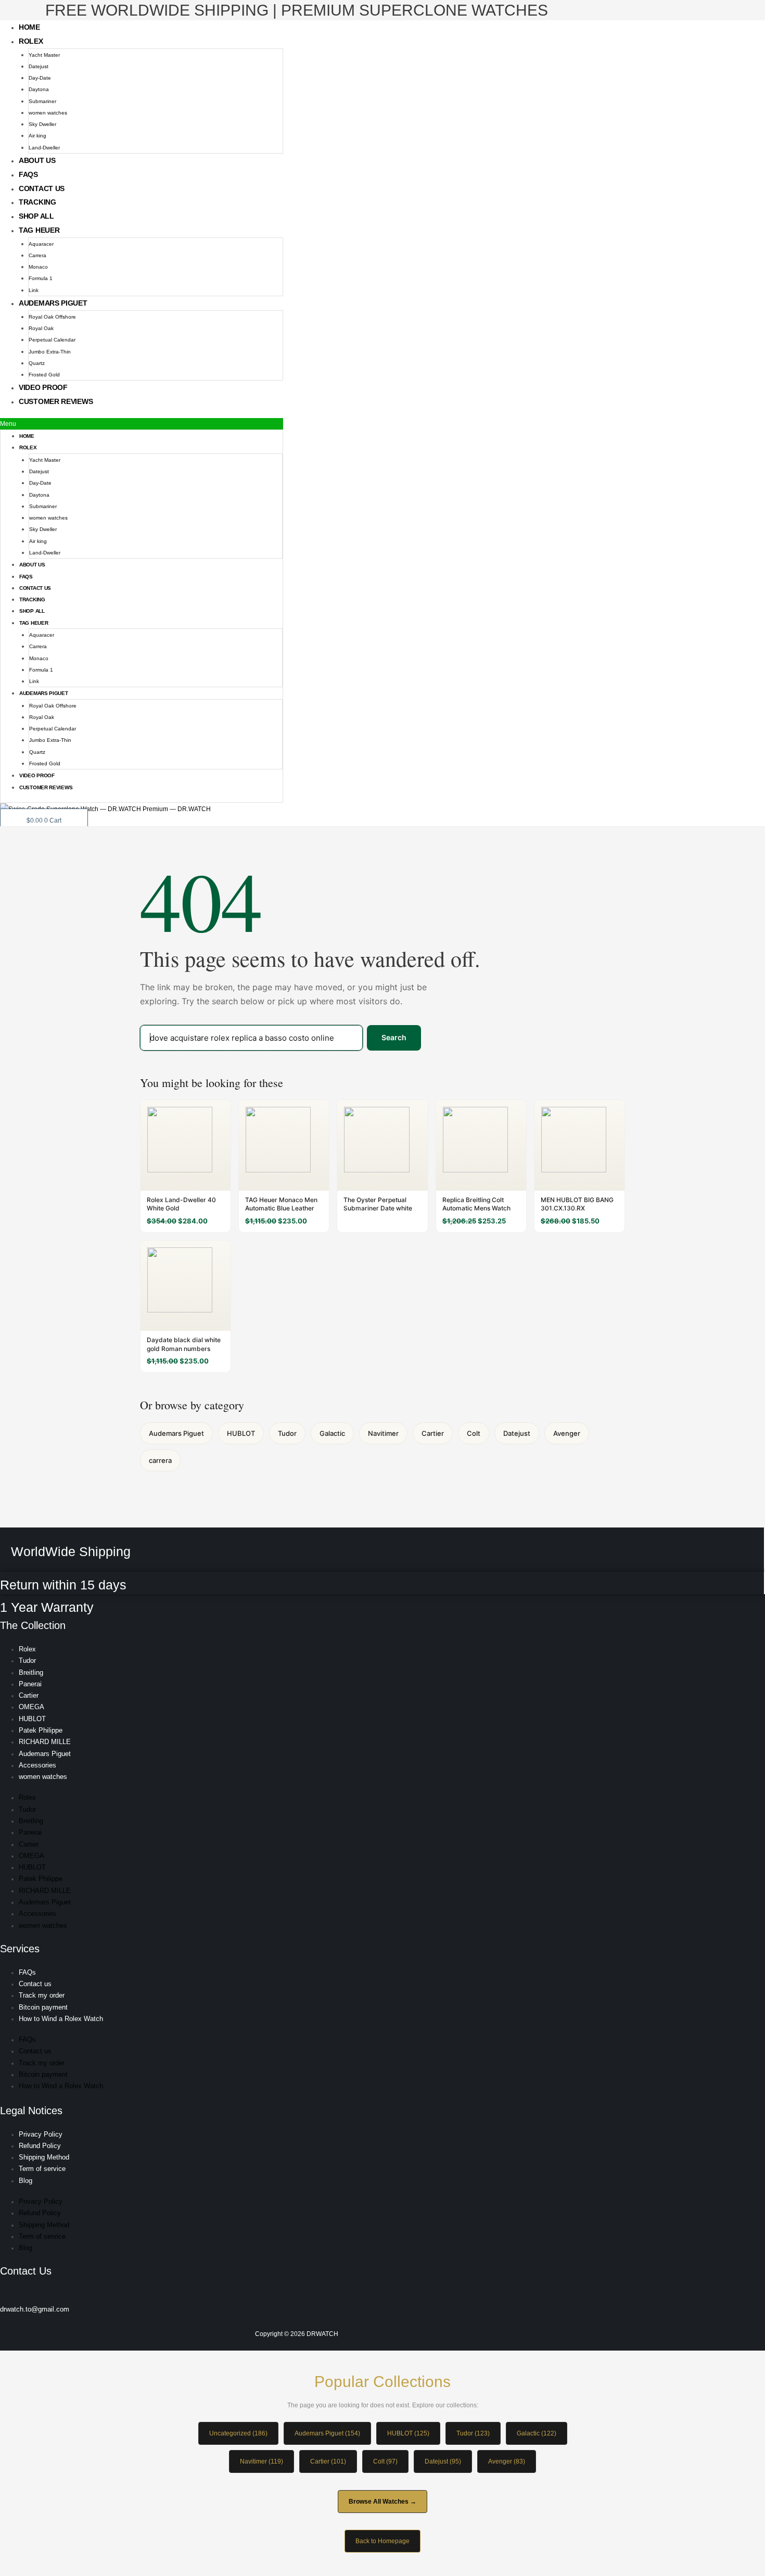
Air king (37, 136)
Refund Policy (40, 2146)
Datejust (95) (443, 2461)
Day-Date (40, 78)
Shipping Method (44, 2157)
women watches (48, 113)
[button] (142, 424)
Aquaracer (41, 244)
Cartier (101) (328, 2461)
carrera (160, 1460)
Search (394, 1037)
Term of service (42, 2169)
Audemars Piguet (53, 303)
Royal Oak (41, 328)
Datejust (39, 66)
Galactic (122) (537, 2433)
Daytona (39, 89)
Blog (25, 2181)
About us (37, 160)
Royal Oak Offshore (52, 317)
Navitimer (383, 1433)
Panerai (30, 1684)
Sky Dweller (42, 124)
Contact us (42, 188)
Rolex (31, 41)
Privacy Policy (41, 2134)
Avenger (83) (507, 2461)
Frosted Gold (44, 375)
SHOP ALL (36, 216)
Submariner (42, 101)
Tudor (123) (473, 2433)
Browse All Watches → (382, 2502)
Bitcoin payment (43, 2007)
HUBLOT (241, 1433)
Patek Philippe (41, 1730)
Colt (474, 1433)
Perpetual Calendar (52, 340)
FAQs (28, 174)
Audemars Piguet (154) (327, 2433)
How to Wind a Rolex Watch (61, 2019)
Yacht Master (44, 55)
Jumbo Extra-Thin (50, 352)
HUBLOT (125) (408, 2433)
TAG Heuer (39, 230)
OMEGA (31, 1707)
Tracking (37, 202)
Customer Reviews (56, 401)
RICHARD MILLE (45, 1742)
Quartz (37, 363)
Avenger (567, 1433)
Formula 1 (41, 278)
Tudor (287, 1433)
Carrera (37, 255)
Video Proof (43, 387)
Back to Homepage (382, 2541)
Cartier (433, 1433)
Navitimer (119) (262, 2461)
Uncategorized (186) (238, 2433)
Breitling (31, 1672)
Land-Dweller (44, 148)
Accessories (37, 1765)
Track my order (42, 1995)
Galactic (332, 1433)
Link (34, 290)
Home (29, 27)
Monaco (38, 267)
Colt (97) (385, 2461)
